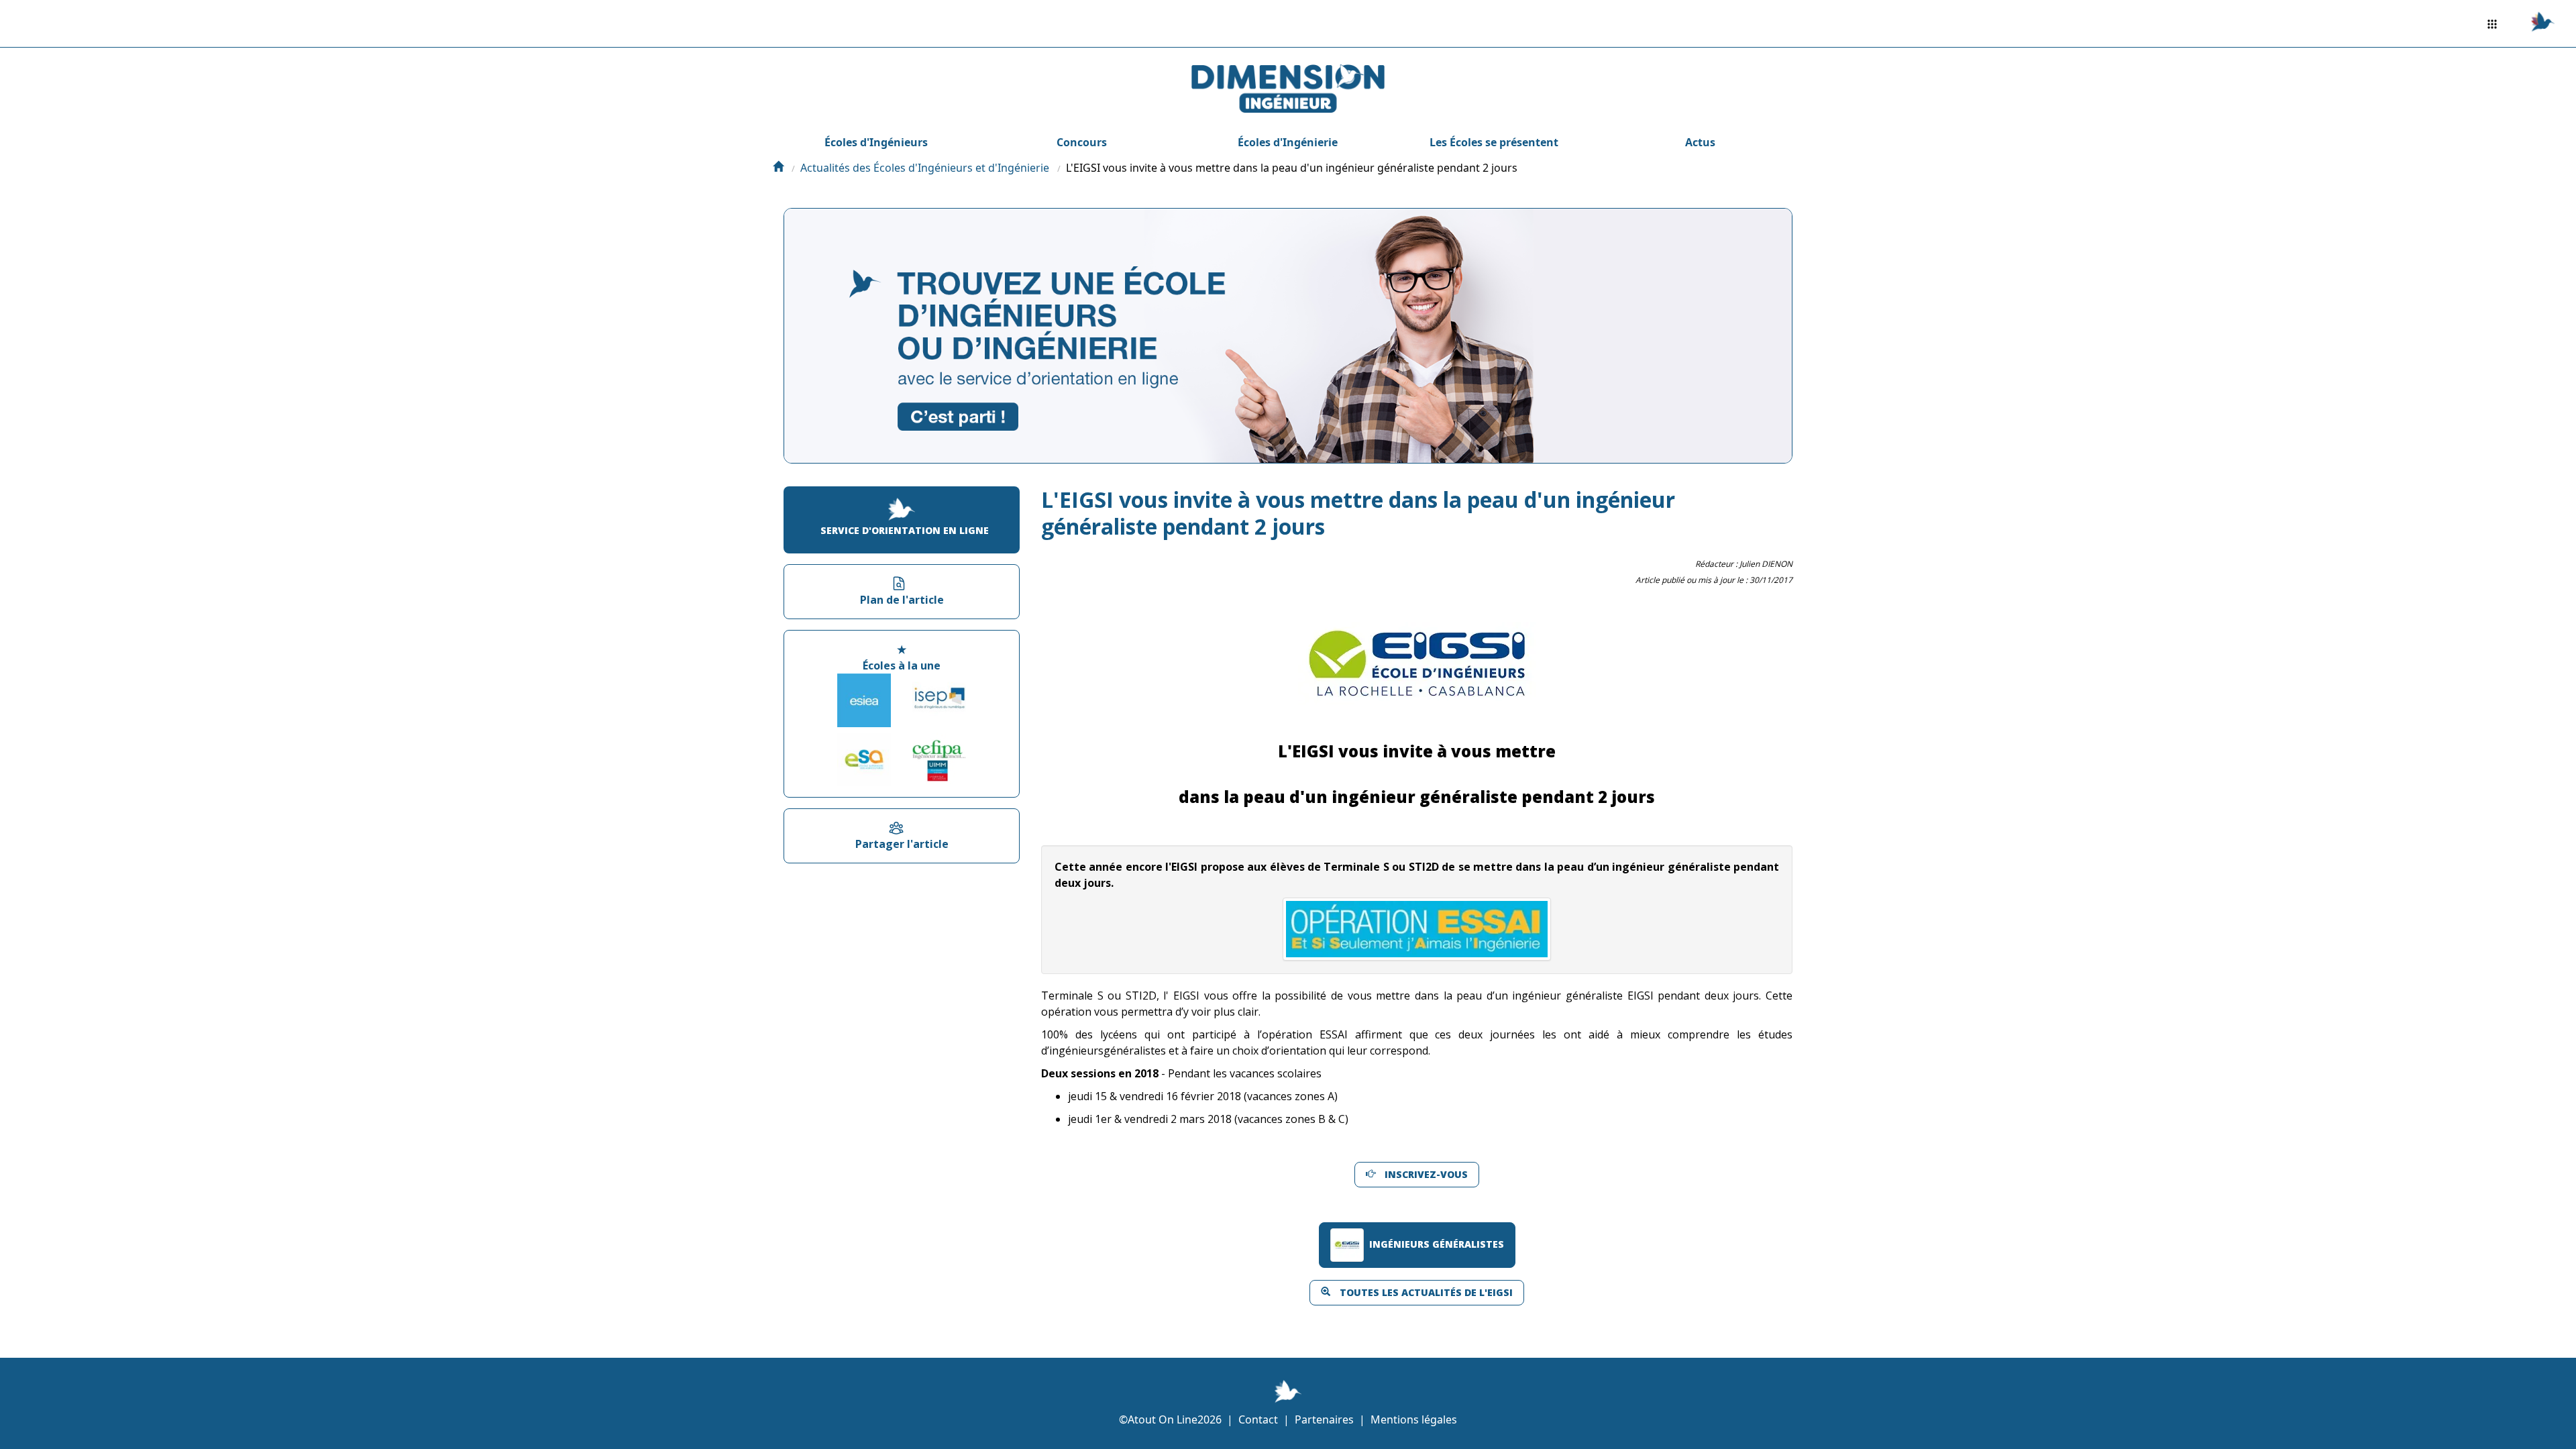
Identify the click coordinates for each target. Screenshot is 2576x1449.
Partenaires (1324, 1419)
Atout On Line (1163, 1419)
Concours (1082, 142)
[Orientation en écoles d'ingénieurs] (778, 168)
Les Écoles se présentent (1494, 142)
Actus (1700, 142)
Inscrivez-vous (1426, 1174)
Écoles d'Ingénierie (1288, 142)
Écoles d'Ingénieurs (876, 142)
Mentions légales (1414, 1419)
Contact (1258, 1419)
